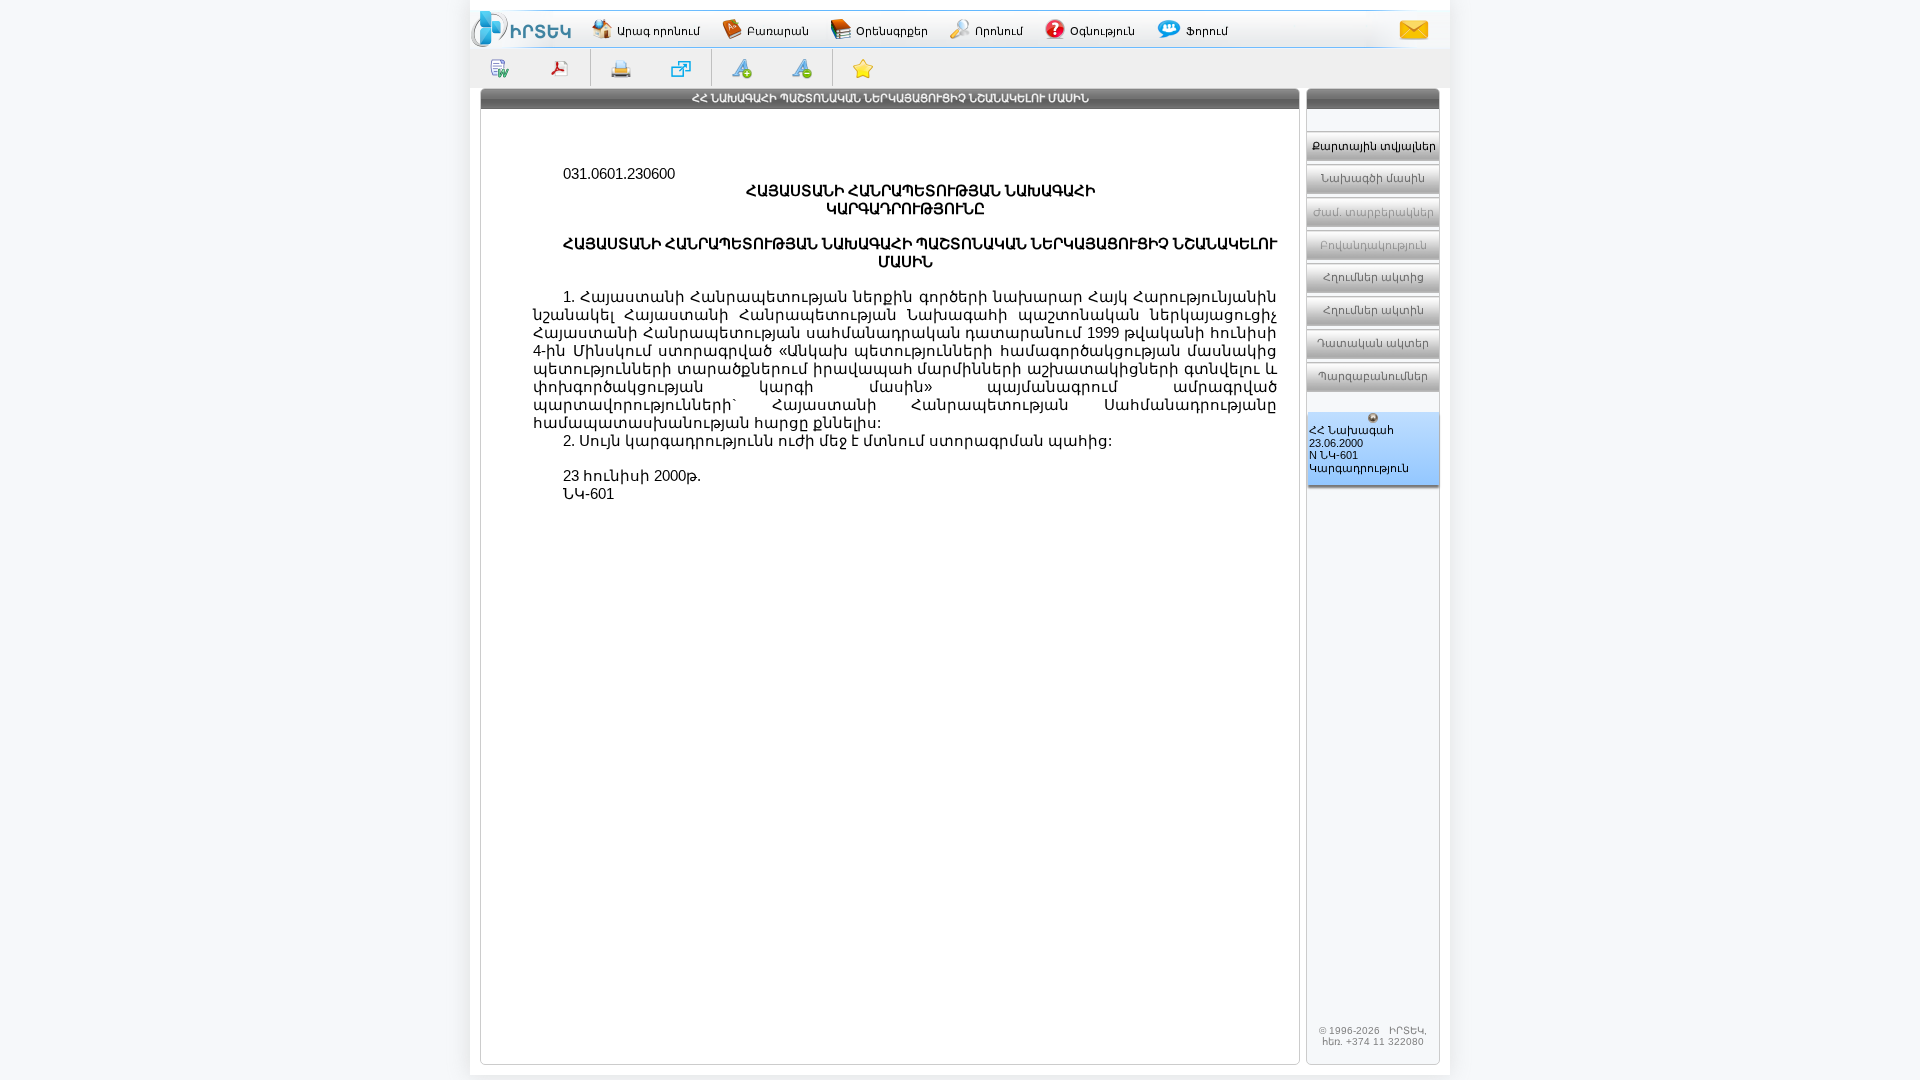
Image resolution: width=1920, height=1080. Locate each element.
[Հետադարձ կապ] (1414, 29)
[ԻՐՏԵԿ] (521, 29)
